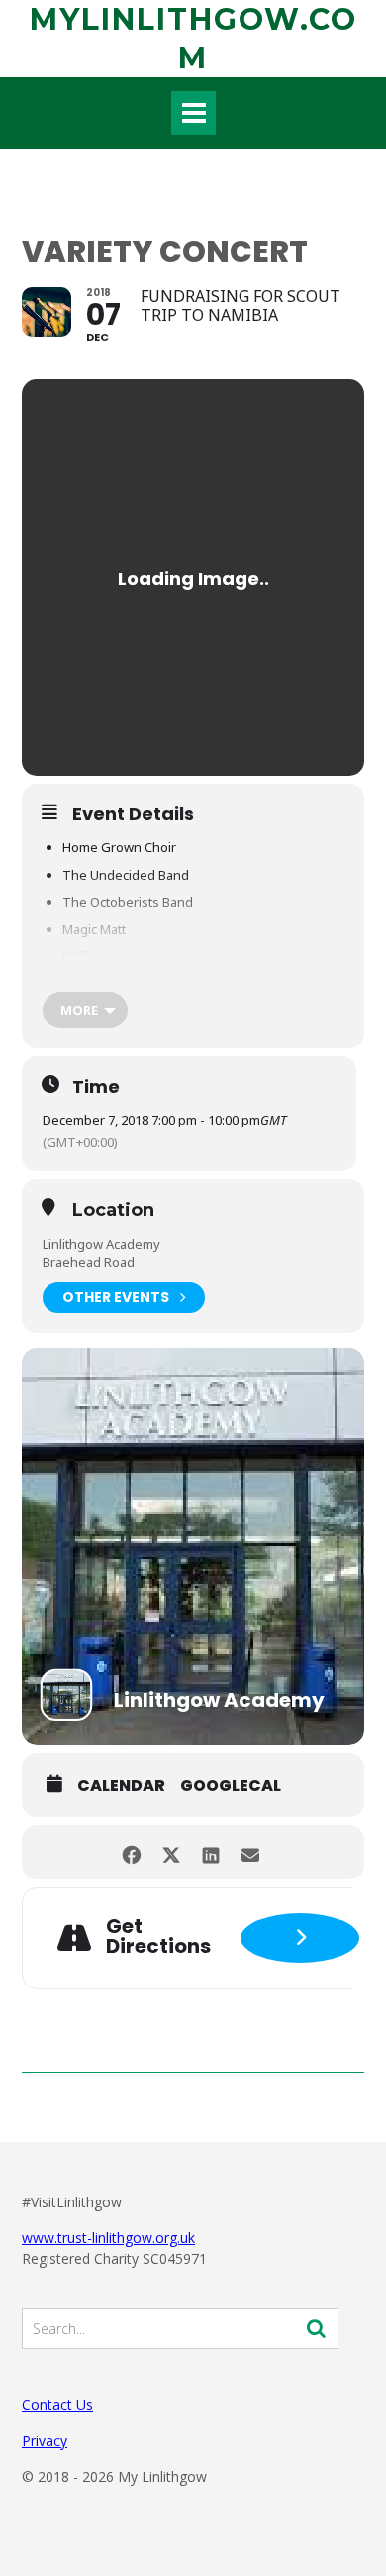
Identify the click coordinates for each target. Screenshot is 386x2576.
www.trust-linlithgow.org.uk (108, 2238)
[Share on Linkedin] (210, 1852)
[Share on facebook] (131, 1852)
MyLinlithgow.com (193, 39)
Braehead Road (89, 1262)
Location (113, 1211)
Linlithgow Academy (101, 1244)
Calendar (121, 1786)
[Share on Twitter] (171, 1852)
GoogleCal (231, 1786)
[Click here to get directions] (300, 1938)
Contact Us (57, 2404)
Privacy (45, 2441)
